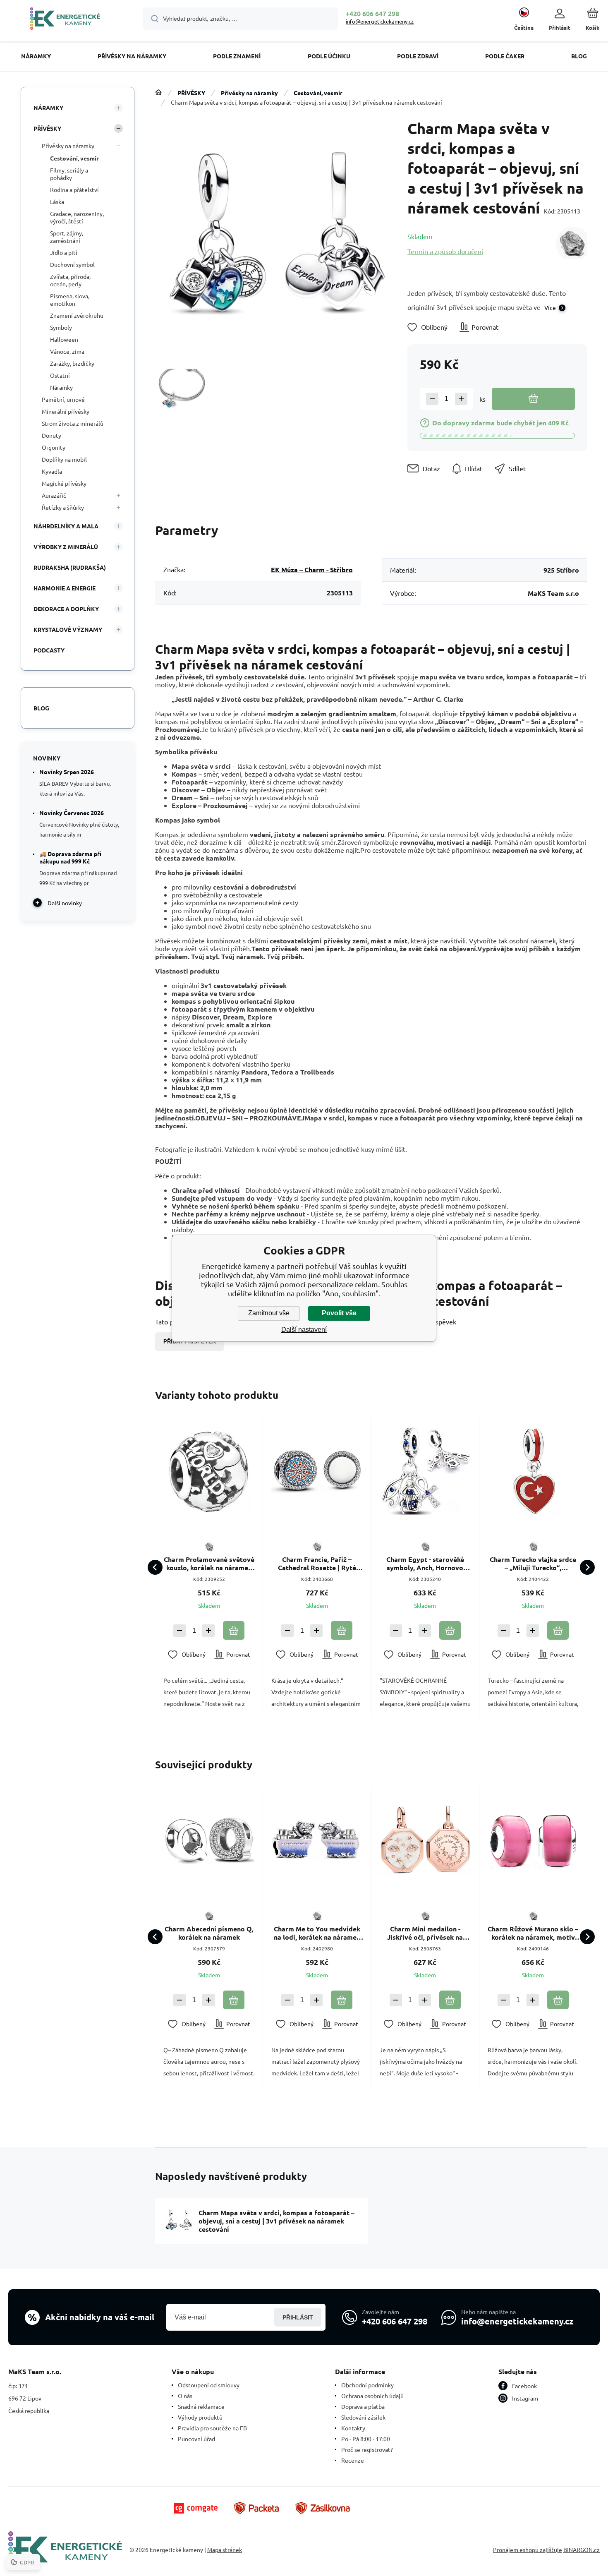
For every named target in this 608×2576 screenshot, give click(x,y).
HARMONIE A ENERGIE (65, 588)
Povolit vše (339, 1313)
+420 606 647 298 (372, 13)
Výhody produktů (200, 2417)
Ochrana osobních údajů (372, 2396)
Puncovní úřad (196, 2439)
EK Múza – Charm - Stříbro (312, 570)
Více (550, 307)
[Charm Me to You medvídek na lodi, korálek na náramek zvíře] (317, 1840)
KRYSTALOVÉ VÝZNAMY (68, 629)
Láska (57, 201)
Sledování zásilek (363, 2417)
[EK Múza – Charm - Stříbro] (571, 243)
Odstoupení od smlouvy (209, 2385)
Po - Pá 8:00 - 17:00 (366, 2439)
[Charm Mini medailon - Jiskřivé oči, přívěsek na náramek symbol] (425, 1840)
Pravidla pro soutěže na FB (212, 2428)
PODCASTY (49, 650)
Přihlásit (298, 2317)
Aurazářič (54, 495)
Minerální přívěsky (66, 411)
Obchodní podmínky (367, 2385)
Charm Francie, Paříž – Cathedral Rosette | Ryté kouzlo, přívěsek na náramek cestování (317, 1564)
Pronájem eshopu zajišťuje (528, 2550)
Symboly (61, 327)
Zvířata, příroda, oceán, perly (70, 280)
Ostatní (60, 375)
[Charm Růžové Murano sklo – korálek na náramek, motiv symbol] (533, 1840)
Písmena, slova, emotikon (70, 300)
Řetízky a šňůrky (63, 507)
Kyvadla (52, 471)
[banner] (65, 20)
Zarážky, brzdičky (72, 363)
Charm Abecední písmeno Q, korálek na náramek (209, 1933)
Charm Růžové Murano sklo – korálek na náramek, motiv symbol (533, 1933)
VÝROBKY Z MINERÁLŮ (66, 547)
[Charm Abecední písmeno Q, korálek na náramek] (209, 1840)
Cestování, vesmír (318, 93)
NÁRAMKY (48, 108)
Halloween (64, 339)
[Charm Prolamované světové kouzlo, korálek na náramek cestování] (209, 1471)
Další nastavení (304, 1330)
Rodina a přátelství (74, 189)
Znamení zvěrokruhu (77, 315)
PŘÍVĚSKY (191, 93)
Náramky (61, 387)
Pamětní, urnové (63, 399)
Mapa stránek (225, 2550)
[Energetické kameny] (158, 93)
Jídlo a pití (64, 252)
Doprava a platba (363, 2406)
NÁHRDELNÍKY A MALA (66, 526)
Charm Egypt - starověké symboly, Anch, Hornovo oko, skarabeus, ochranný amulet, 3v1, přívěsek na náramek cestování (425, 1564)
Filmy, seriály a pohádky (69, 174)
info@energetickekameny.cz (380, 21)
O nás (185, 2396)
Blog (41, 708)
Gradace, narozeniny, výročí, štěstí (77, 217)
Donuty (51, 435)
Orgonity (54, 447)
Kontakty (353, 2428)
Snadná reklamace (201, 2406)
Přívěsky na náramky (249, 93)
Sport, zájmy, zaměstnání (67, 237)
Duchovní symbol (72, 264)
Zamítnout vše (269, 1313)
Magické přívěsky (64, 483)
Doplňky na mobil (64, 459)
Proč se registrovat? (367, 2449)
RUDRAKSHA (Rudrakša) (70, 567)
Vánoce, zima (67, 351)
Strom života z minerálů (73, 423)
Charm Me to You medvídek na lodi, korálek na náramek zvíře (317, 1933)
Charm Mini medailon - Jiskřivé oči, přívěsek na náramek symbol (425, 1933)
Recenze (353, 2460)
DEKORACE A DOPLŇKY (66, 609)
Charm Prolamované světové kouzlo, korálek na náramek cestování (209, 1564)
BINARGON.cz (582, 2550)
